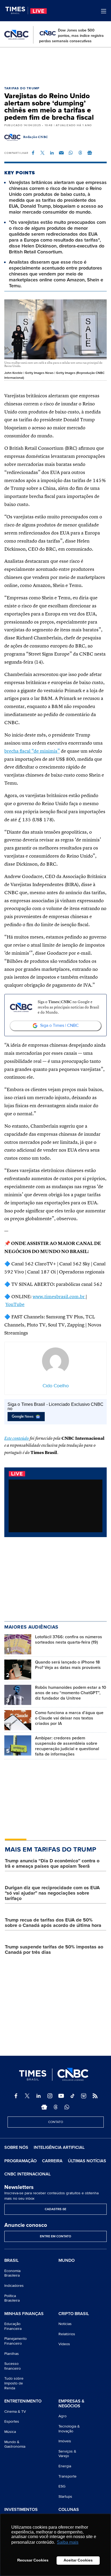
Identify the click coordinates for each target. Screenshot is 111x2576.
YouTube (15, 1305)
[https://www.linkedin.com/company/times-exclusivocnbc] (39, 2096)
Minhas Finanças (24, 2314)
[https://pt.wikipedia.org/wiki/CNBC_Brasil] (84, 2096)
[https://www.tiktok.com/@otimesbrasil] (72, 2096)
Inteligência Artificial (59, 2147)
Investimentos (21, 2510)
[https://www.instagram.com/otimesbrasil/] (50, 2096)
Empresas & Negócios (71, 2404)
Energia (65, 2466)
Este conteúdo (17, 1439)
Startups (65, 2497)
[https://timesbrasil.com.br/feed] (95, 2096)
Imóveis (65, 2441)
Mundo (67, 2260)
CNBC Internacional (27, 2174)
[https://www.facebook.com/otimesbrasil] (16, 2096)
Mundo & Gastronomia (15, 2444)
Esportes (12, 2421)
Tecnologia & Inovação (69, 2429)
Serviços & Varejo (67, 2454)
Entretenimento (23, 2401)
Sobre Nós (16, 2147)
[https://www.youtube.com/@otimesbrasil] (61, 2096)
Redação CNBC (36, 137)
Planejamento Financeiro (15, 2341)
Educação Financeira (13, 2326)
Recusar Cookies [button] (33, 2560)
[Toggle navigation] (104, 11)
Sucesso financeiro (13, 2366)
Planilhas (12, 2354)
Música (10, 2432)
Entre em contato (55, 2236)
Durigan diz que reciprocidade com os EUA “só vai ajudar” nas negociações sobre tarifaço (52, 1893)
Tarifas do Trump (22, 88)
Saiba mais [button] (68, 2542)
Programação (20, 2161)
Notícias (65, 2324)
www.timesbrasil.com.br (59, 1297)
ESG (62, 2486)
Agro (63, 2416)
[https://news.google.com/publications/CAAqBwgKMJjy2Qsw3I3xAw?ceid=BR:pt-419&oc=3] (44, 2107)
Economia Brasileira (12, 2273)
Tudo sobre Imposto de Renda (14, 2383)
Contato (56, 2122)
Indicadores (14, 2286)
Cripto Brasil (74, 2314)
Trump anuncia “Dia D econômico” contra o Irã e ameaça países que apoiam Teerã (52, 1863)
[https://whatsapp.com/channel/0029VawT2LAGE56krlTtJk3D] (67, 2107)
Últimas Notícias (87, 2161)
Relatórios (67, 2334)
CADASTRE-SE (55, 2209)
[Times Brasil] (17, 10)
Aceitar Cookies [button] (78, 2560)
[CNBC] (16, 35)
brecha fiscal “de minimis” (32, 751)
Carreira (52, 2161)
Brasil (11, 2261)
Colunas (69, 2510)
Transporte (67, 2476)
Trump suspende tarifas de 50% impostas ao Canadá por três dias (54, 1949)
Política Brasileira (12, 2298)
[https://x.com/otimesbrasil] (27, 2096)
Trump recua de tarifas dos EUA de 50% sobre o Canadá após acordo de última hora (53, 1923)
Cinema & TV (15, 2412)
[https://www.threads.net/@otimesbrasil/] (55, 2107)
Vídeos (64, 2344)
